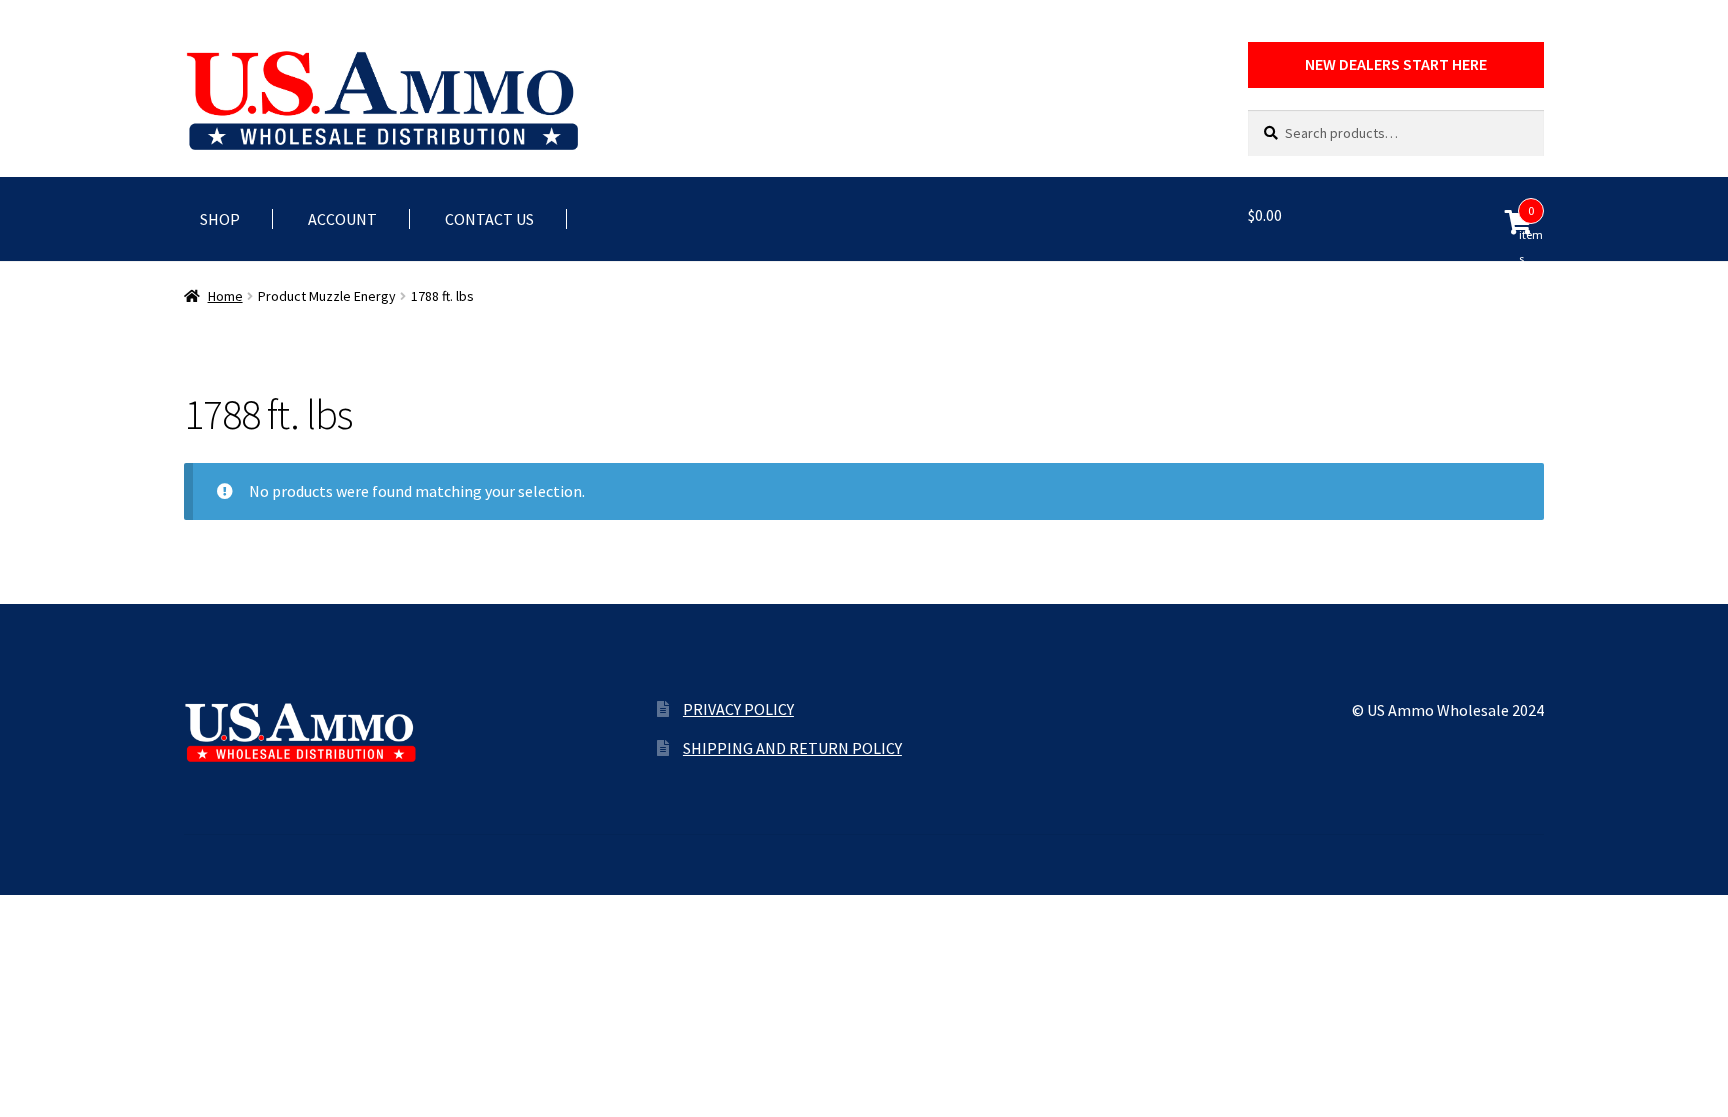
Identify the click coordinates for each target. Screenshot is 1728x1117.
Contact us (489, 219)
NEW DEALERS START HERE (1396, 64)
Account (342, 219)
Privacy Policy (738, 709)
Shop (220, 219)
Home (225, 296)
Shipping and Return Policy (792, 748)
